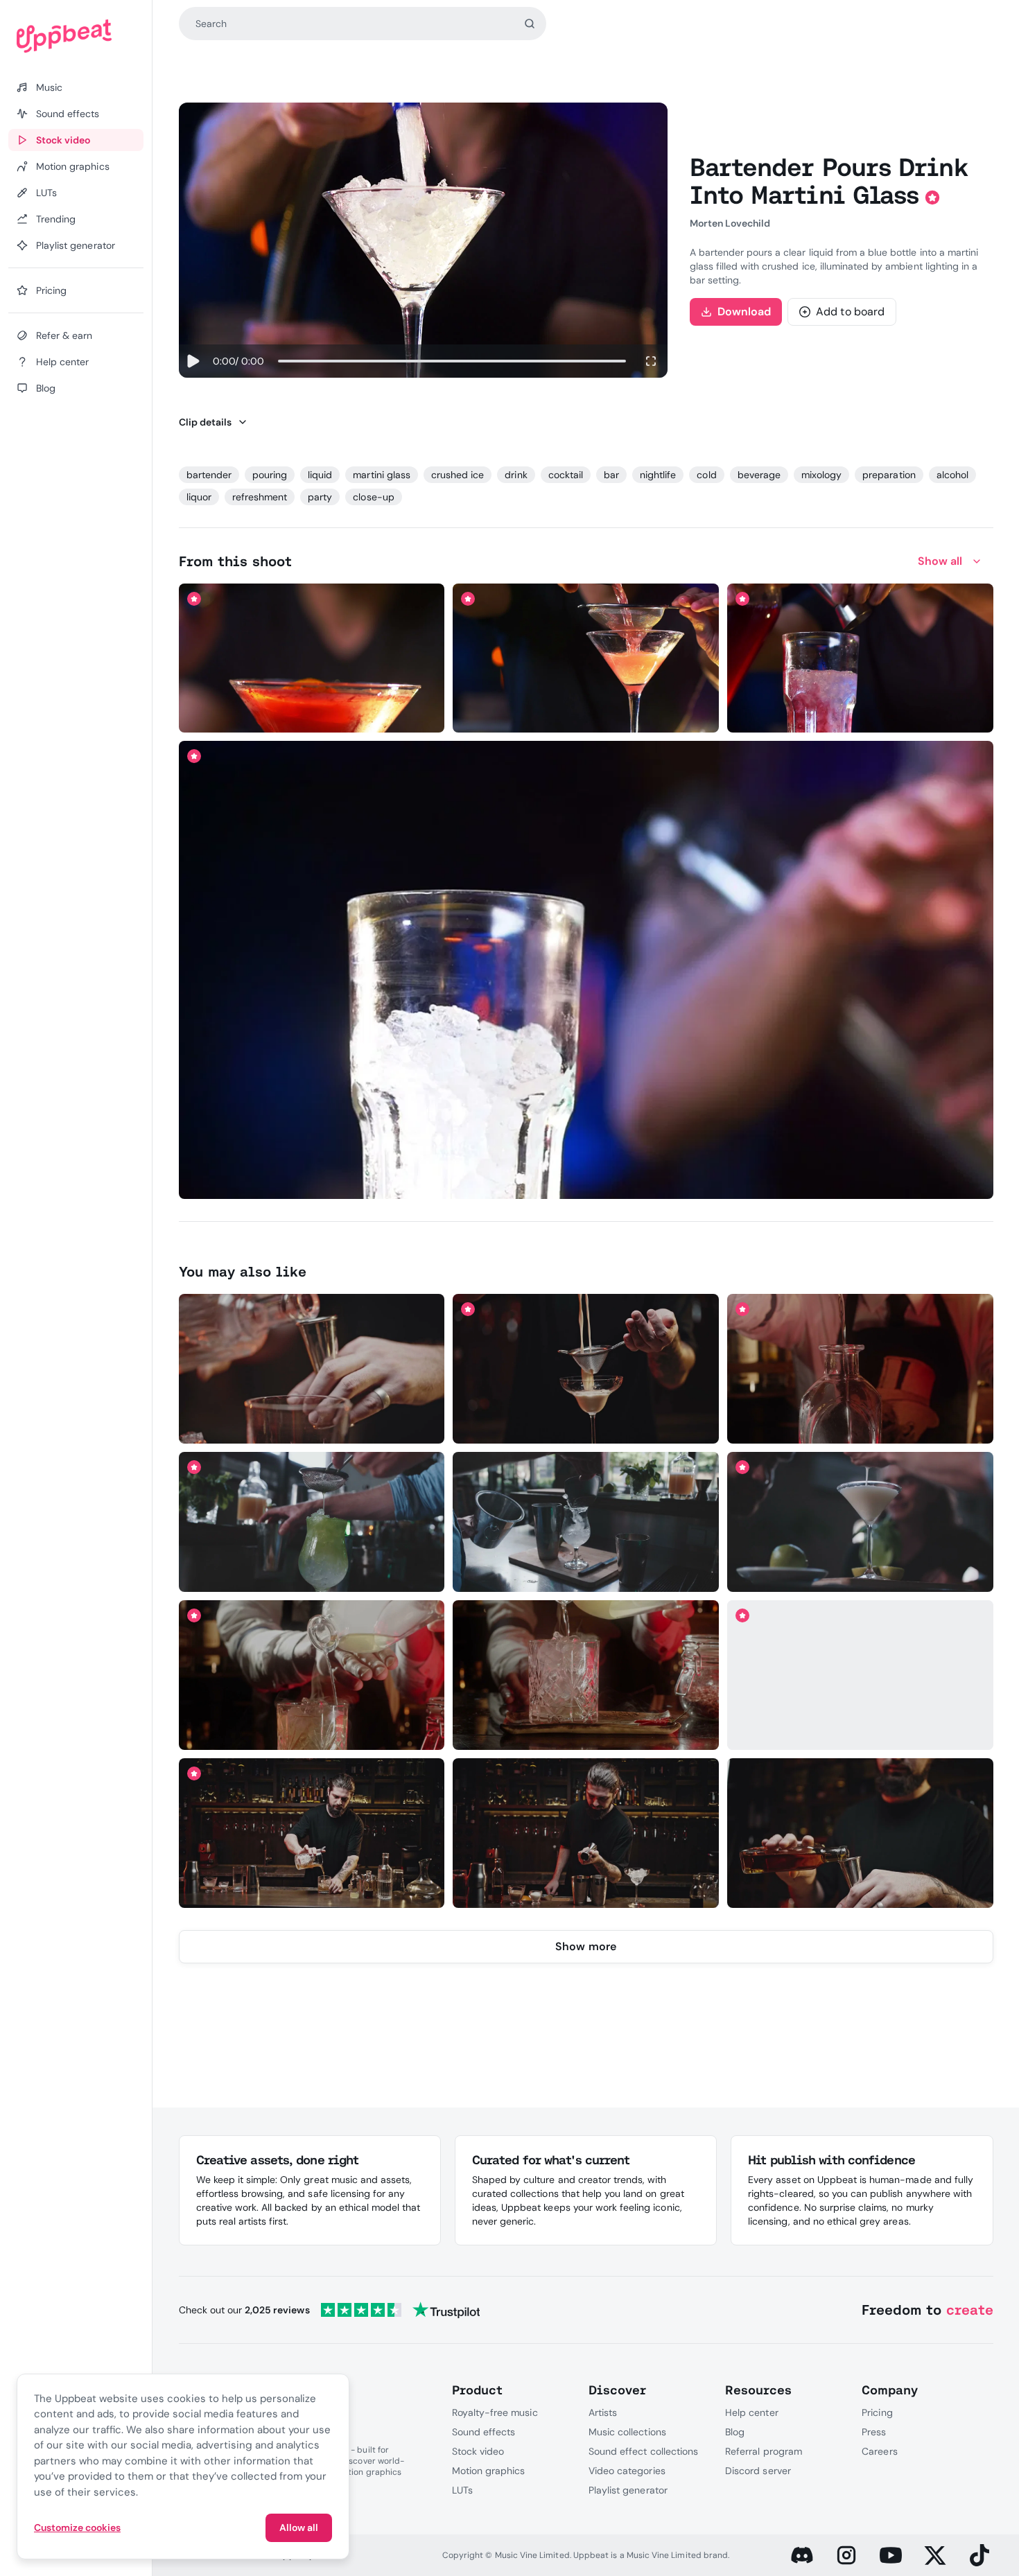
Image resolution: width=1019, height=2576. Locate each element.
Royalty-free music (495, 2412)
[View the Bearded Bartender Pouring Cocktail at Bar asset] (312, 1833)
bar (611, 475)
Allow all (299, 2527)
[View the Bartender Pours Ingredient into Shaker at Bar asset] (586, 1833)
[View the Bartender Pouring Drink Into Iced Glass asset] (586, 970)
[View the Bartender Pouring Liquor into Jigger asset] (860, 1833)
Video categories (627, 2471)
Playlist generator (628, 2490)
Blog (735, 2432)
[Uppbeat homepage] (76, 36)
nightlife (658, 475)
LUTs (462, 2490)
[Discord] (802, 2555)
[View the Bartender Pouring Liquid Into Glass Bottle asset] (860, 1369)
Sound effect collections (643, 2451)
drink (516, 475)
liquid (320, 475)
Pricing (877, 2412)
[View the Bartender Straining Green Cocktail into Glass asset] (312, 1522)
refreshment (260, 497)
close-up (373, 497)
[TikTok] (979, 2555)
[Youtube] (891, 2555)
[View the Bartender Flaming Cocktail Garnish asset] (312, 658)
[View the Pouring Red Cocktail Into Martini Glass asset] (586, 658)
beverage (759, 475)
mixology (821, 475)
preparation (889, 475)
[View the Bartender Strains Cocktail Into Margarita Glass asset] (586, 1369)
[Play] (193, 361)
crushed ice (458, 475)
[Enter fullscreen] (651, 361)
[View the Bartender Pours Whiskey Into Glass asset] (312, 1369)
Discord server (758, 2471)
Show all (940, 561)
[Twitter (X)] (935, 2555)
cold (706, 475)
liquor (199, 497)
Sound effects (484, 2432)
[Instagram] (846, 2555)
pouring (270, 475)
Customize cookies (77, 2527)
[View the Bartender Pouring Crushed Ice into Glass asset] (586, 1522)
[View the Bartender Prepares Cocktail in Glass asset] (860, 658)
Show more (586, 1946)
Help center (751, 2412)
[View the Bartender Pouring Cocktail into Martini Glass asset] (860, 1522)
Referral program (764, 2451)
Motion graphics (489, 2471)
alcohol (952, 475)
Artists (603, 2412)
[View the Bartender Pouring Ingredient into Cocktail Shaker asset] (860, 1675)
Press (874, 2432)
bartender (209, 475)
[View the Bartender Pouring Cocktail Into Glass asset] (312, 1675)
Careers (879, 2451)
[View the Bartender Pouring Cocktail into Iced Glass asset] (586, 1675)
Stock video (478, 2451)
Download (744, 312)
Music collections (627, 2432)
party (320, 497)
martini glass (382, 475)
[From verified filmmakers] (328, 712)
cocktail (566, 475)
